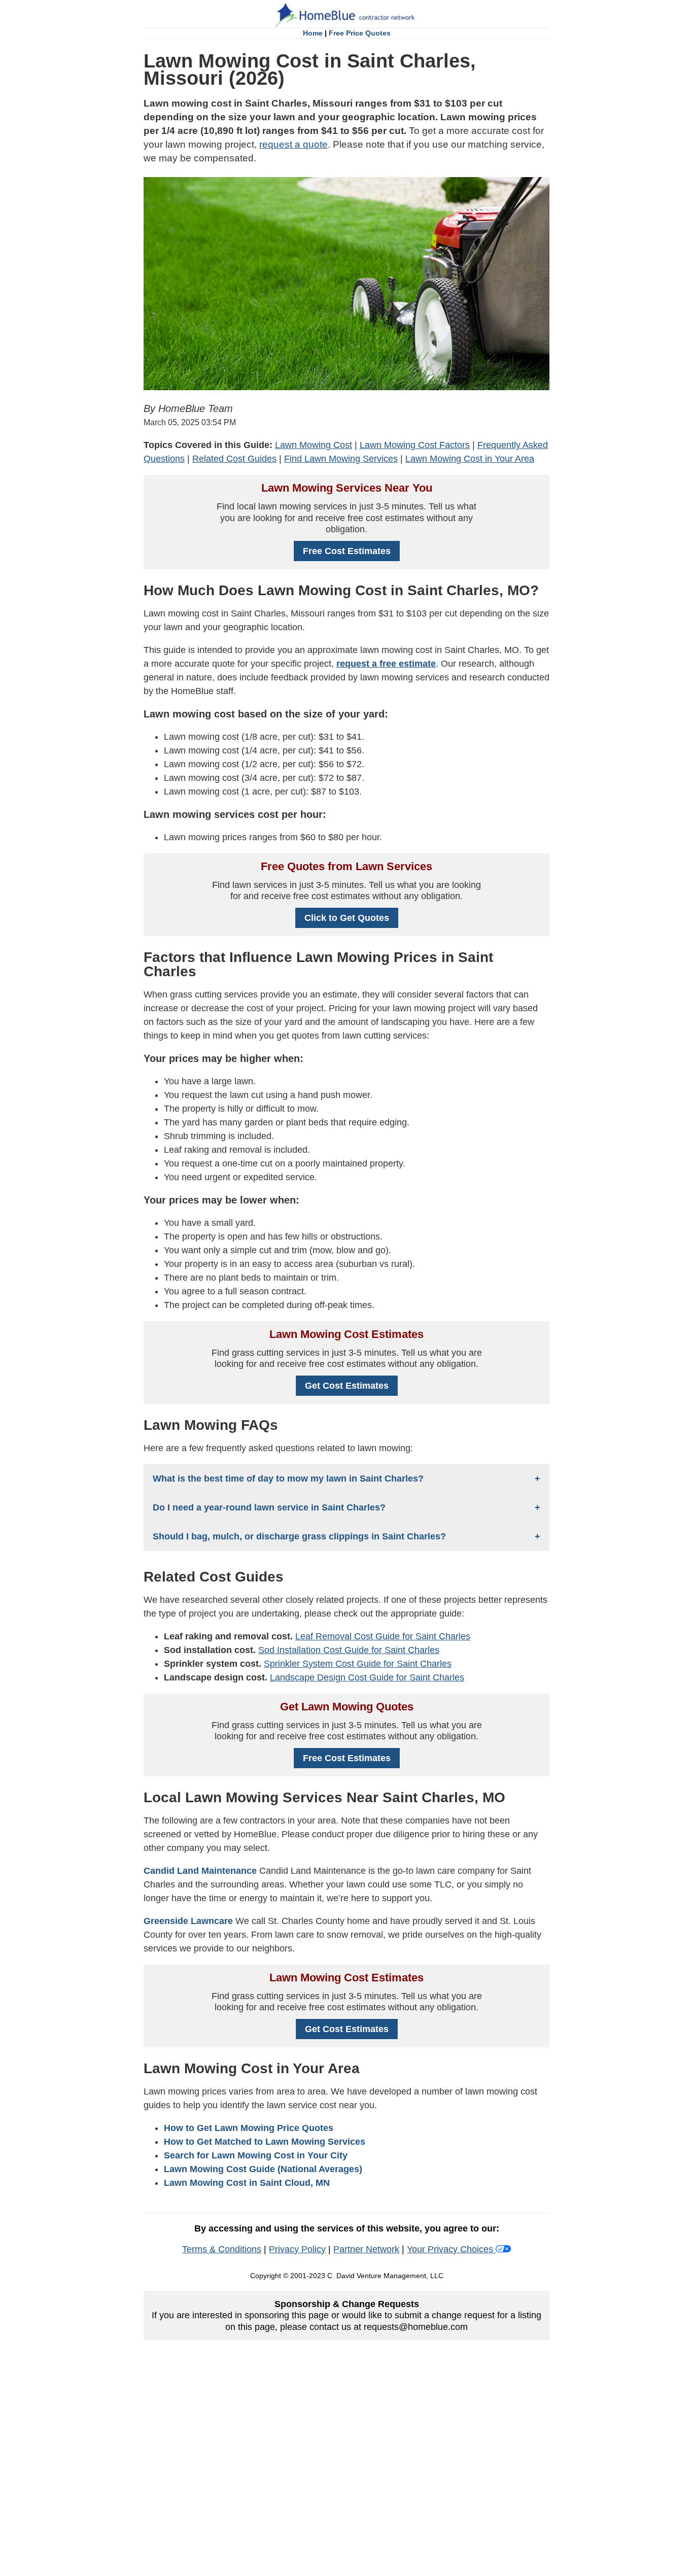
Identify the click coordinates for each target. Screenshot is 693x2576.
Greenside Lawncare (188, 1921)
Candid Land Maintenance (200, 1871)
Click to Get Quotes (347, 918)
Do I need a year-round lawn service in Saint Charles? (269, 1507)
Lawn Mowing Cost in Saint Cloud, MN (247, 2183)
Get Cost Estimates (347, 1386)
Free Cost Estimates (347, 551)
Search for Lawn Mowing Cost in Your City (256, 2155)
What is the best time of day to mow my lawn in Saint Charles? (288, 1479)
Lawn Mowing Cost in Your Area (470, 459)
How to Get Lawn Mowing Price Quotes (249, 2128)
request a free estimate (386, 664)
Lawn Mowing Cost (314, 445)
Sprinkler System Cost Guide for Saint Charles (358, 1664)
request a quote (293, 144)
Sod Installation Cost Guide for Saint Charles (349, 1650)
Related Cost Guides (234, 459)
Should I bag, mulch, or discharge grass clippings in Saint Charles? (299, 1536)
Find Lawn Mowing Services (341, 459)
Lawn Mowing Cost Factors (415, 445)
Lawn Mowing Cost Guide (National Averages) (263, 2169)
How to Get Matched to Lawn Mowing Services (265, 2142)
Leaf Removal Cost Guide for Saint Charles (383, 1636)
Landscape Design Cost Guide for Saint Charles (367, 1677)
